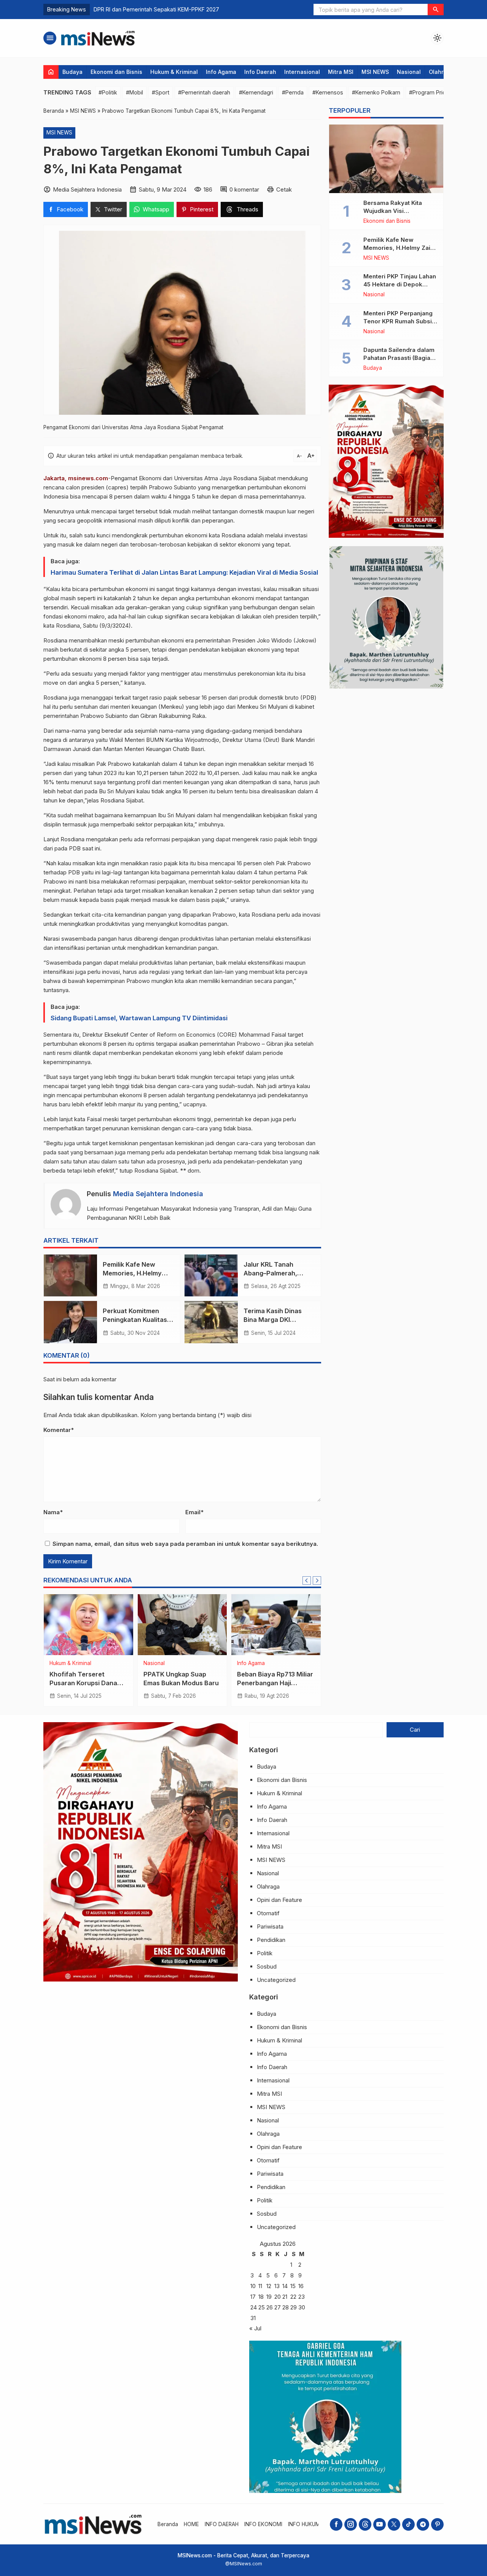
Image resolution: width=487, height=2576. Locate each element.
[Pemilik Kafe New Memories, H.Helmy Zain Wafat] (70, 1275)
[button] (436, 10)
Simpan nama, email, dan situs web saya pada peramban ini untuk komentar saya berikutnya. (185, 1544)
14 (285, 2286)
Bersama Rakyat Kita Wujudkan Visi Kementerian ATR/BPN (395, 211)
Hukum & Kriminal (174, 72)
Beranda (168, 2524)
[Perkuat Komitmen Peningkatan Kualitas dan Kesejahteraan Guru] (70, 1322)
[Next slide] (317, 1580)
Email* (194, 1512)
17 (253, 2297)
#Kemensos (328, 92)
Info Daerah (260, 72)
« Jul (255, 2328)
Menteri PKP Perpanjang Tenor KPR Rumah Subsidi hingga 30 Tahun (400, 321)
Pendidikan (271, 1940)
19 (269, 2297)
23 (302, 2297)
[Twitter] (394, 2524)
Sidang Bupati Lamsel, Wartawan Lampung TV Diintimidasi (139, 1018)
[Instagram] (351, 2524)
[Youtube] (380, 2524)
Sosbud (267, 1966)
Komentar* (59, 1430)
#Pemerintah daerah (204, 92)
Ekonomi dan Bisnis (116, 72)
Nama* (53, 1512)
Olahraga (441, 72)
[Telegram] (423, 2524)
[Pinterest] (437, 2524)
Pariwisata (270, 1926)
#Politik (108, 92)
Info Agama (221, 72)
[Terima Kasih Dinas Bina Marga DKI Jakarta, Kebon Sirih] (211, 1322)
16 (301, 2286)
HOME (191, 2524)
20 (278, 2297)
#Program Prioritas (433, 92)
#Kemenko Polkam (376, 92)
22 (293, 2297)
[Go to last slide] (307, 1580)
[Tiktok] (408, 2524)
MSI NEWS (375, 72)
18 (261, 2297)
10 (253, 2286)
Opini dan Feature (279, 1900)
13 (277, 2286)
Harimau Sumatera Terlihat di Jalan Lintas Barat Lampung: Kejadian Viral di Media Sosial (184, 572)
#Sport (161, 92)
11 (260, 2286)
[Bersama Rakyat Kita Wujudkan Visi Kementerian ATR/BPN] (386, 159)
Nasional (409, 72)
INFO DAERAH (222, 2524)
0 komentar (244, 189)
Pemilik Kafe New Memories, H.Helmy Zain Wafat (132, 1273)
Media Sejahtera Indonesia (158, 1194)
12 (269, 2286)
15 (293, 2286)
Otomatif (268, 1913)
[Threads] (365, 2524)
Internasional (302, 72)
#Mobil (134, 92)
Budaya (72, 72)
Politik (265, 1953)
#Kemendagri (256, 92)
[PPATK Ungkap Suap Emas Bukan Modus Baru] (182, 1625)
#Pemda (293, 92)
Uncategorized (276, 1980)
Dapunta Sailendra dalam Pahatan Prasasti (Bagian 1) (399, 358)
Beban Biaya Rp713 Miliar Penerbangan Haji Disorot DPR (275, 1683)
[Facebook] (336, 2524)
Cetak (284, 189)
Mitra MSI (341, 72)
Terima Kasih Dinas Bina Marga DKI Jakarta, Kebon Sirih (275, 1320)
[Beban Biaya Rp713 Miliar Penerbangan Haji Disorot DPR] (276, 1625)
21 (285, 2297)
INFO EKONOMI (263, 2524)
